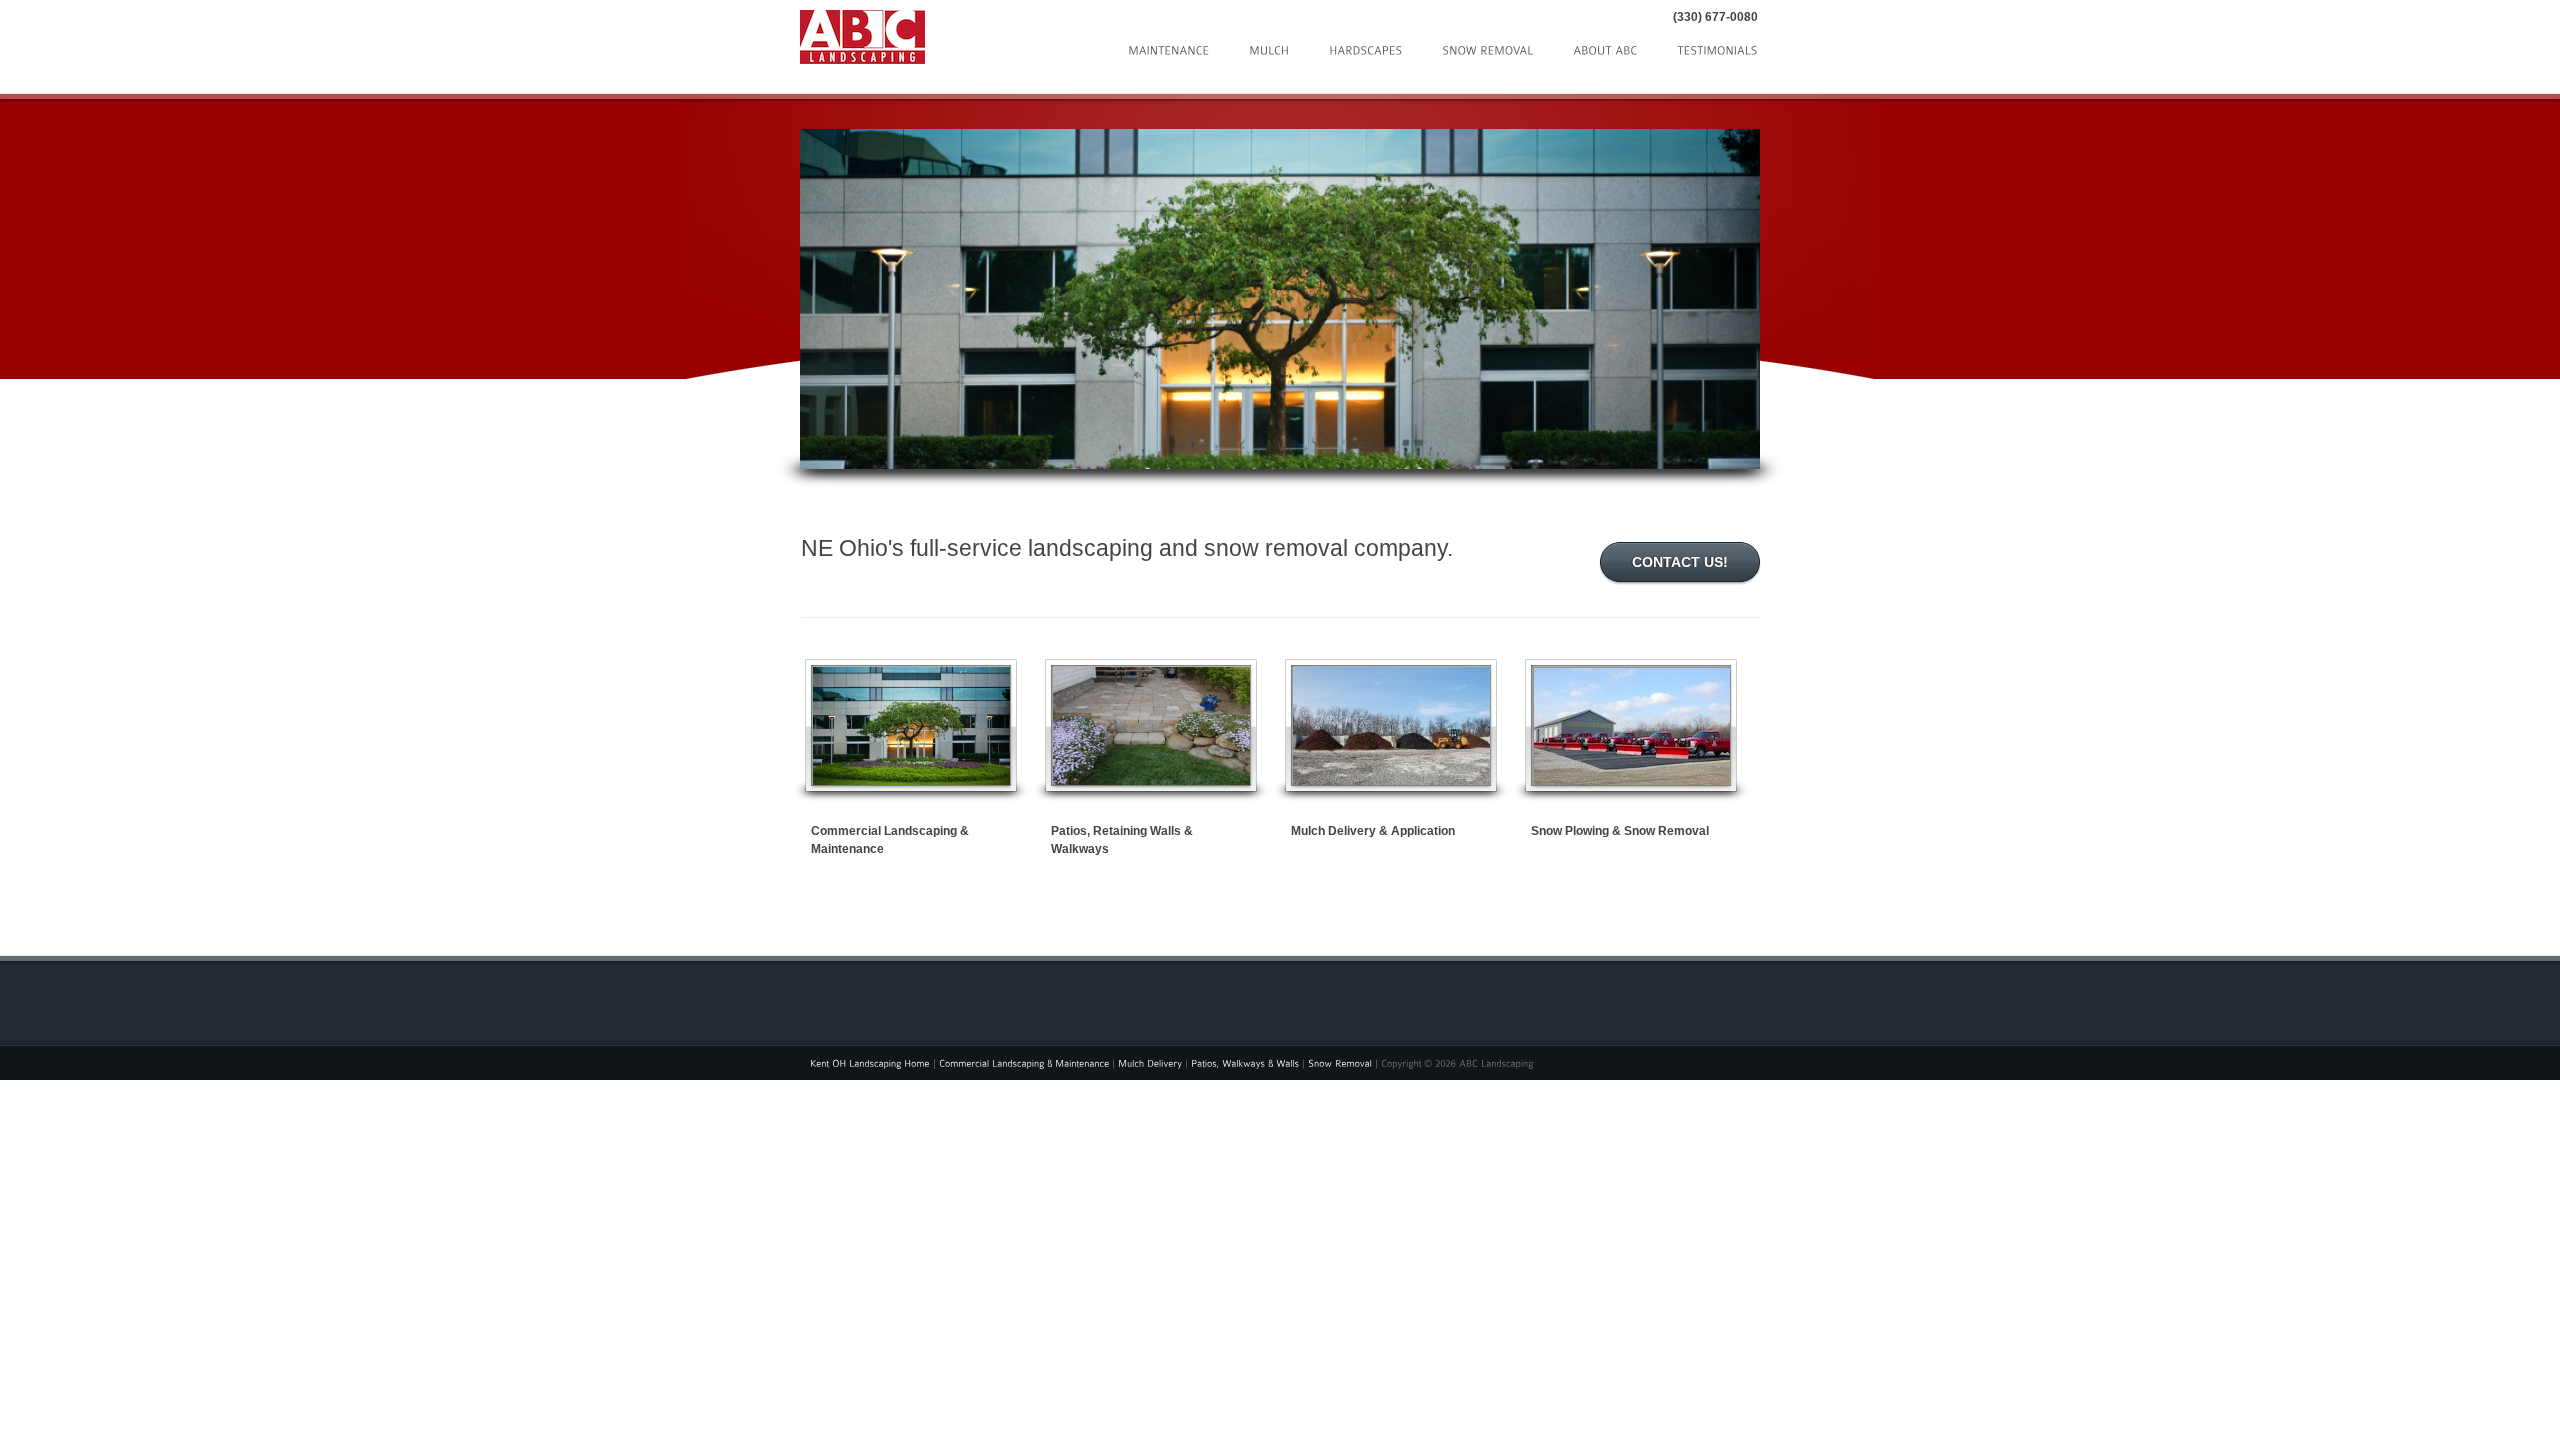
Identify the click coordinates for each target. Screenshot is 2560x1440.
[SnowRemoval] (1340, 1062)
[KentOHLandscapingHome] (870, 1062)
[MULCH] (1269, 49)
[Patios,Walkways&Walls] (1245, 1062)
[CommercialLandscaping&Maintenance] (1024, 1062)
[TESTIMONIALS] (1717, 49)
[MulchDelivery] (1150, 1062)
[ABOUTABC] (1605, 49)
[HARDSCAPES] (1365, 49)
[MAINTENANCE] (1168, 49)
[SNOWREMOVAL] (1487, 49)
